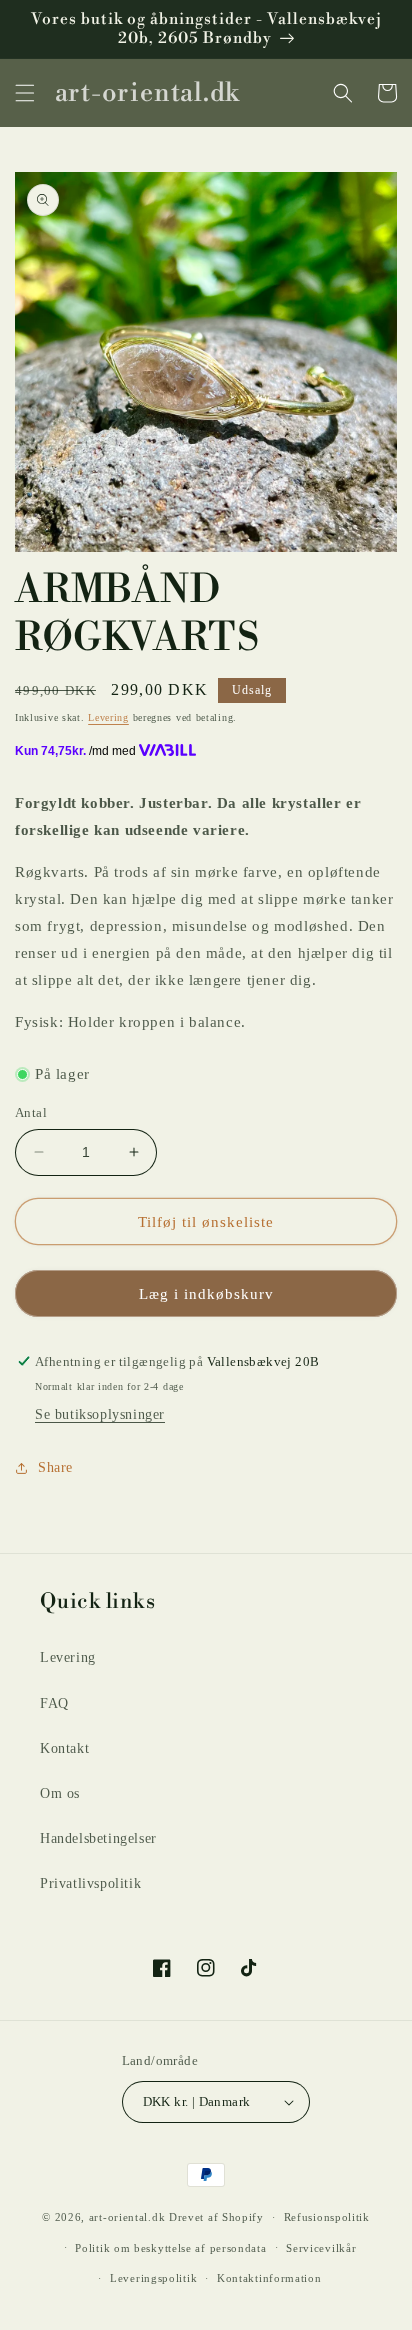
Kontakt (64, 1748)
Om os (60, 1793)
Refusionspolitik (327, 2217)
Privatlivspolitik (90, 1883)
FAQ (54, 1703)
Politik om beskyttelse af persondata (170, 2248)
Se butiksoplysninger (100, 1414)
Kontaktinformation (269, 2278)
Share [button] (55, 1467)
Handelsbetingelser (98, 1838)
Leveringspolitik (153, 2278)
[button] (25, 93)
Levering (108, 717)
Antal (31, 1112)
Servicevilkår (321, 2248)
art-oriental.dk (127, 2217)
